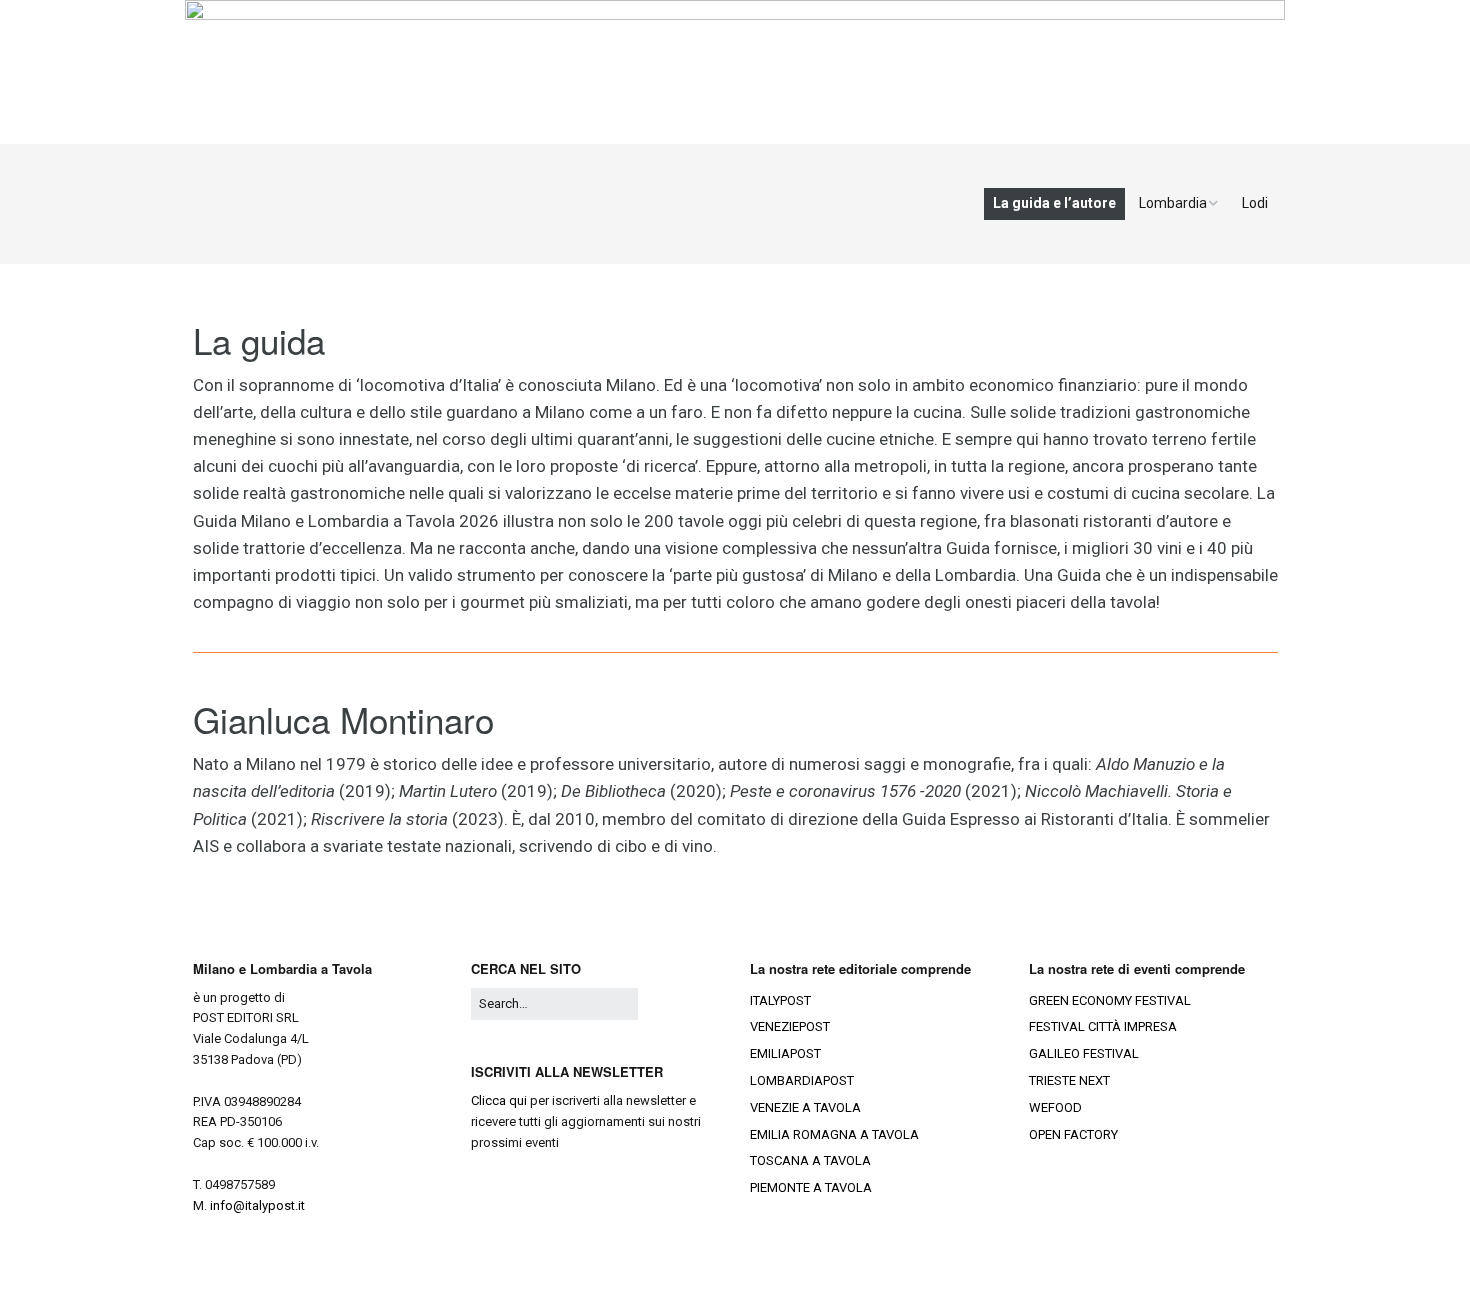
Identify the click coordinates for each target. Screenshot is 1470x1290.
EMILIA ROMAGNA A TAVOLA (834, 1134)
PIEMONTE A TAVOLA (811, 1187)
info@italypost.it (257, 1205)
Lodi (1255, 203)
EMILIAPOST (785, 1053)
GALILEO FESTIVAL (1084, 1053)
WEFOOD (1055, 1107)
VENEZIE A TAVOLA (805, 1107)
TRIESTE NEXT (1069, 1080)
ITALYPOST (780, 1000)
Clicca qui (499, 1100)
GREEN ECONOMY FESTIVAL (1110, 1000)
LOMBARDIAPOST (802, 1080)
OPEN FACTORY (1073, 1134)
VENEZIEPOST (790, 1026)
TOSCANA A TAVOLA (810, 1160)
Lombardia (1173, 203)
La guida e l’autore (1054, 203)
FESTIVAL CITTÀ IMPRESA (1103, 1026)
